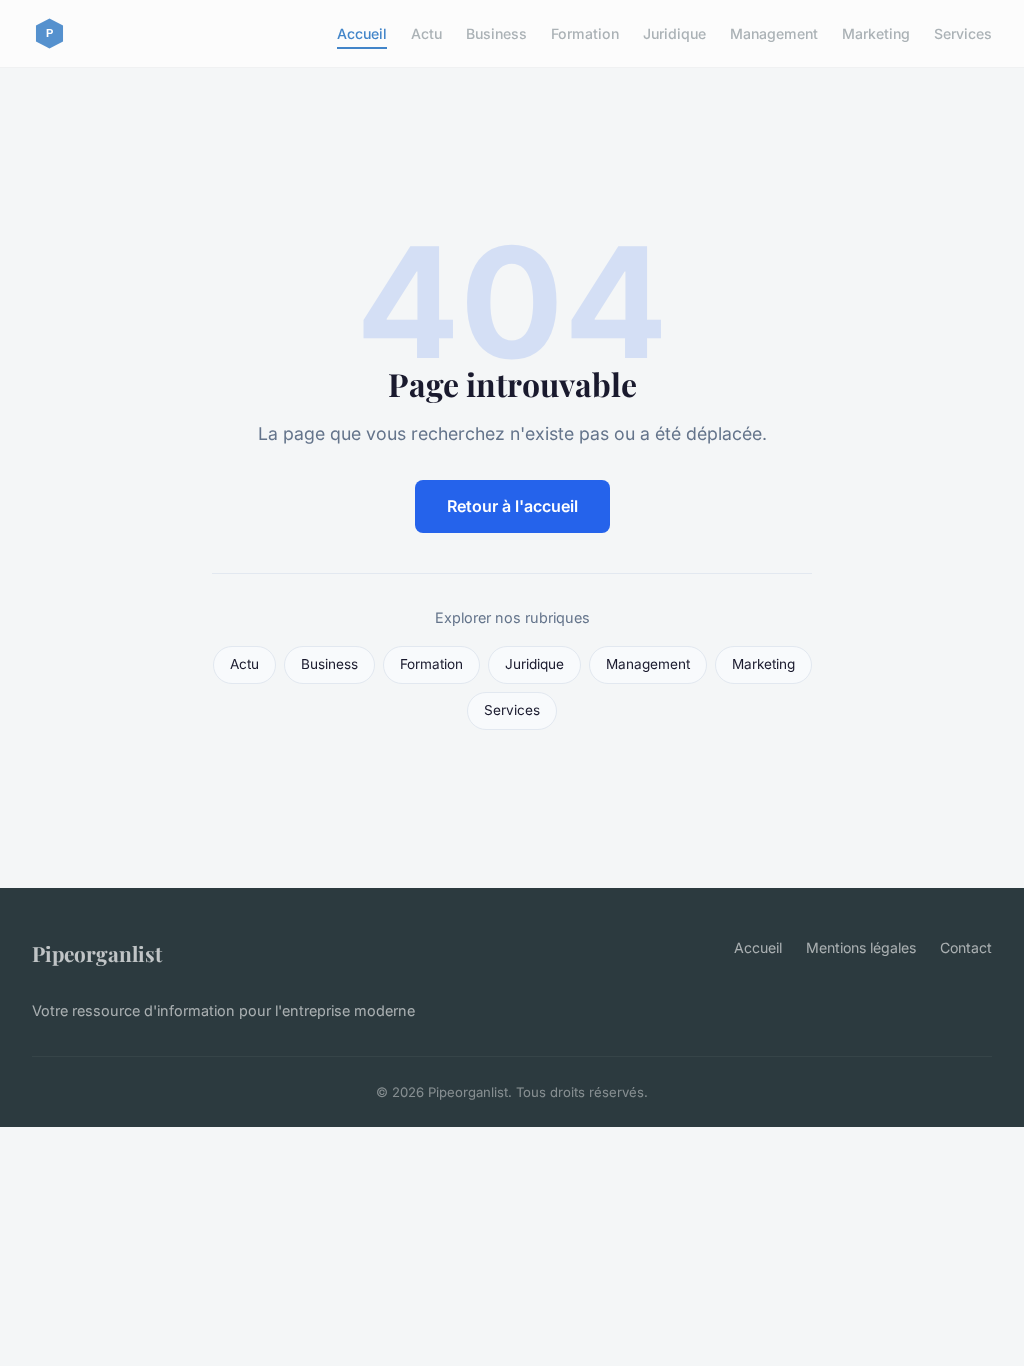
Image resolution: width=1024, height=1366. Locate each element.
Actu (426, 33)
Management (774, 33)
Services (963, 33)
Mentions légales (861, 947)
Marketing (876, 33)
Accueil (362, 33)
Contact (966, 947)
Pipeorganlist (97, 953)
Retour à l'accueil (512, 506)
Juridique (674, 33)
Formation (585, 33)
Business (496, 33)
